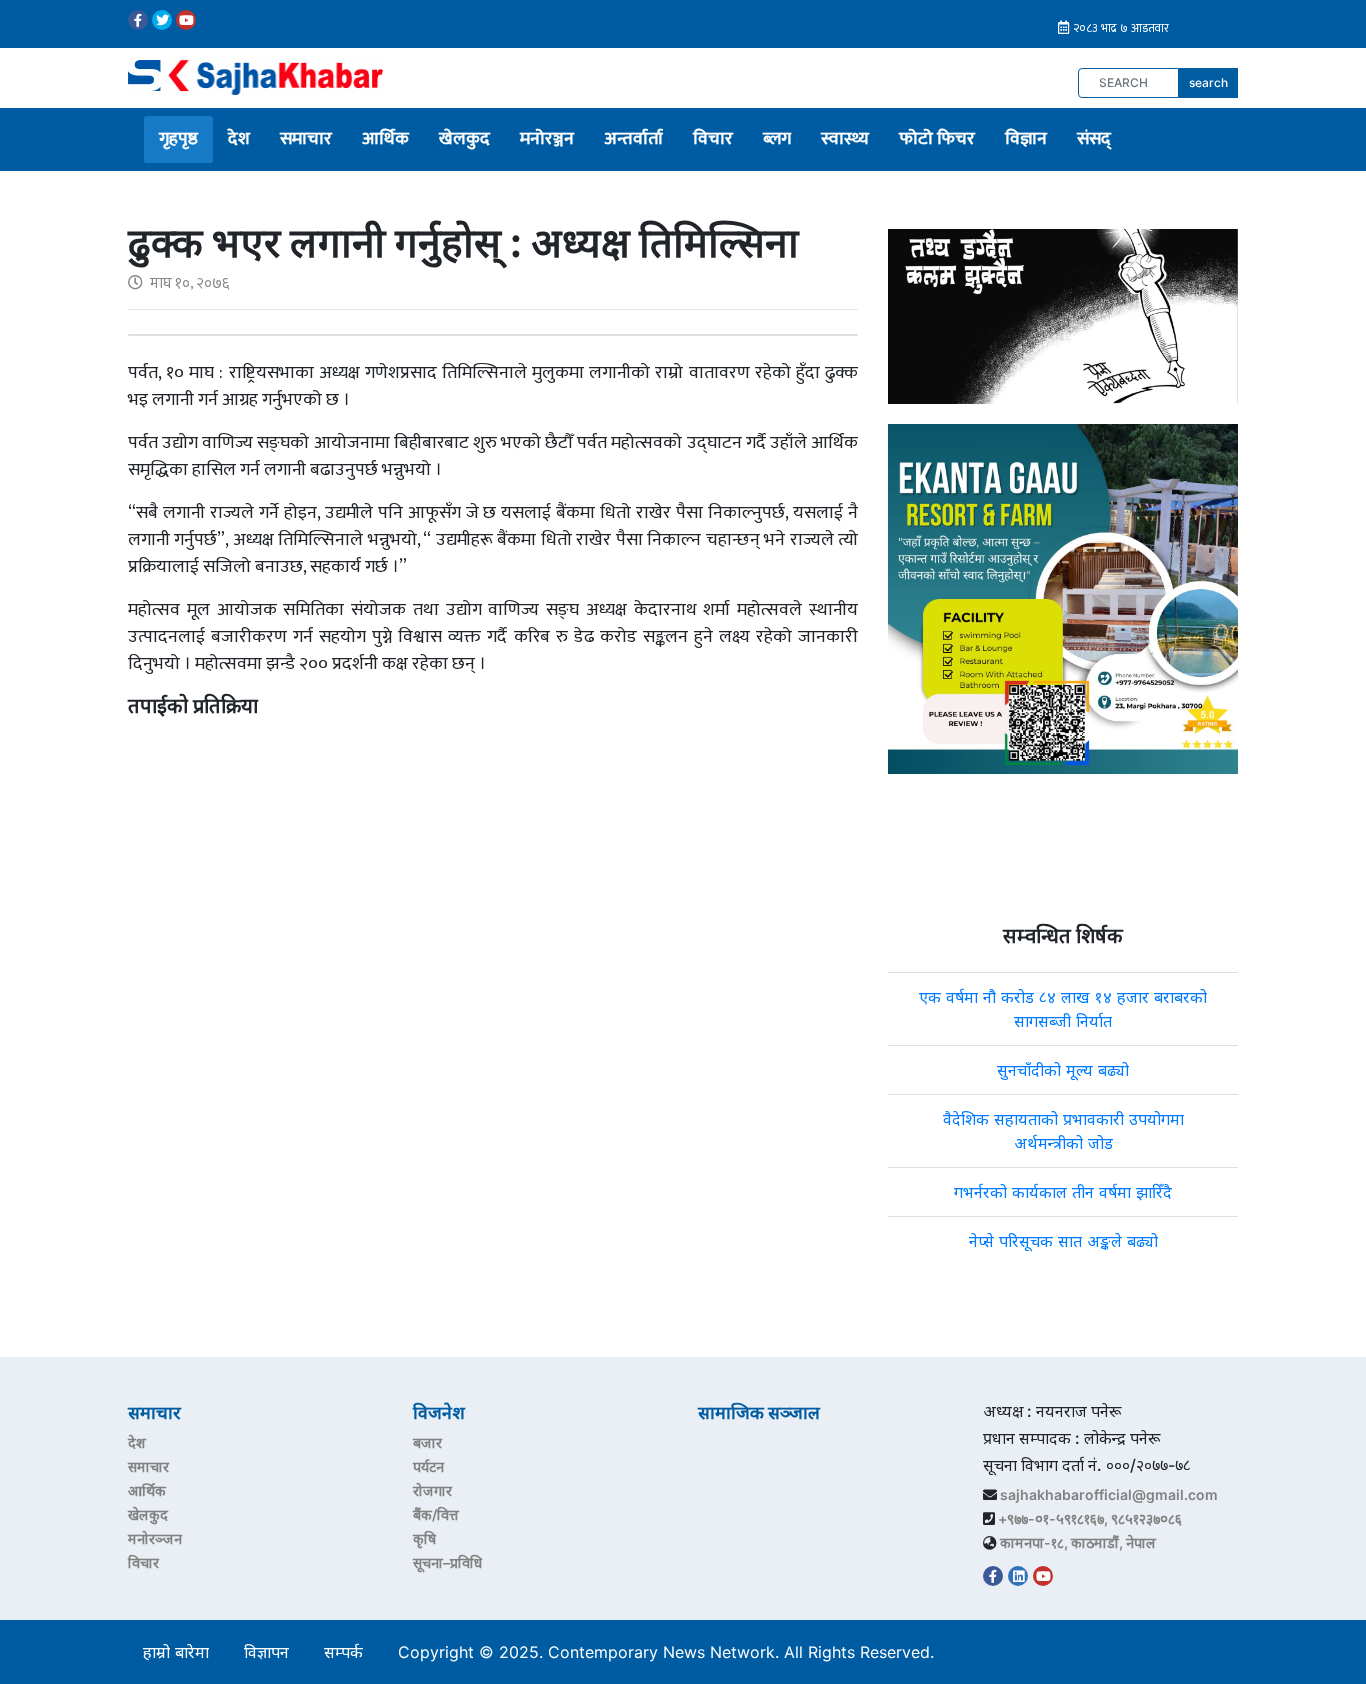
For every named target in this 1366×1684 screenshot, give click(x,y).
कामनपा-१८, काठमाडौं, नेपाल (1078, 1542)
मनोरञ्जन (547, 139)
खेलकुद (464, 139)
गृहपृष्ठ (178, 139)
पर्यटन (428, 1466)
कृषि (424, 1538)
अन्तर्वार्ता (633, 139)
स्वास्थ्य (845, 139)
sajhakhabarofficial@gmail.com (1109, 1494)
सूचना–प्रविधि (447, 1562)
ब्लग (777, 139)
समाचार (306, 139)
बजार (427, 1442)
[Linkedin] (1018, 1576)
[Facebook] (138, 20)
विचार (713, 139)
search (1208, 82)
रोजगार (432, 1490)
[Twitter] (162, 20)
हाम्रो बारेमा (176, 1652)
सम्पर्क (343, 1652)
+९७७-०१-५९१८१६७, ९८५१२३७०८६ (1090, 1518)
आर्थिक (385, 139)
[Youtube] (186, 20)
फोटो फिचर (937, 139)
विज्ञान (1026, 139)
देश (239, 139)
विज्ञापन (266, 1652)
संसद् (1094, 139)
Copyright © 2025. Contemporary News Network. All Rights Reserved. (671, 1652)
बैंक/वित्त (436, 1514)
